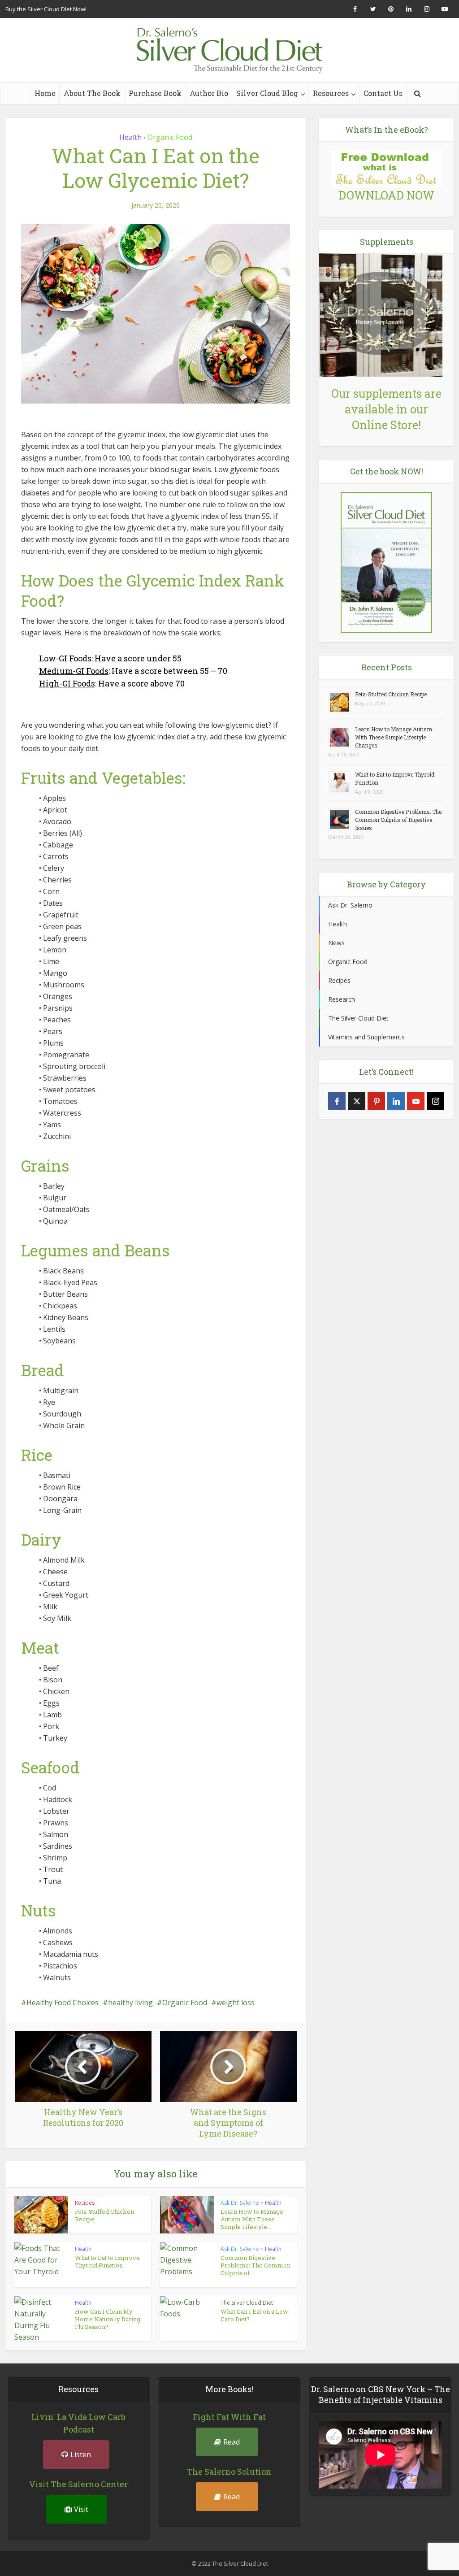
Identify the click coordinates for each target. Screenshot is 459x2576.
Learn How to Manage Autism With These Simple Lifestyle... (252, 2219)
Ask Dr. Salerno (240, 2203)
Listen (81, 2454)
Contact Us (383, 93)
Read (232, 2442)
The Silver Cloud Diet (247, 2303)
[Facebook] (337, 1101)
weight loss (236, 2003)
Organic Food (170, 137)
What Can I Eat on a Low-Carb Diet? (255, 2315)
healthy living (130, 2003)
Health (130, 137)
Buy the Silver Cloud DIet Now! (46, 9)
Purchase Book (155, 93)
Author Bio (209, 93)
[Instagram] (435, 1101)
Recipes (85, 2203)
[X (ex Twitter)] (357, 1101)
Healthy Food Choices (63, 2003)
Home (45, 93)
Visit (81, 2509)
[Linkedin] (396, 1101)
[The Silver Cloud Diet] (229, 50)
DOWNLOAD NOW (386, 195)
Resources (331, 93)
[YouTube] (416, 1101)
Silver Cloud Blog (267, 93)
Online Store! (386, 425)
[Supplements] (381, 314)
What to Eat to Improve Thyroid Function (107, 2261)
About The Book (92, 93)
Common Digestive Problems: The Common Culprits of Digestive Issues (398, 820)
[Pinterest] (376, 1101)
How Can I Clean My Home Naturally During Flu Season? (108, 2319)
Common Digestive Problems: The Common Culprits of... (255, 2265)
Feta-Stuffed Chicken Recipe (104, 2215)
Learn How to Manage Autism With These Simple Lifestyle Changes (394, 737)
